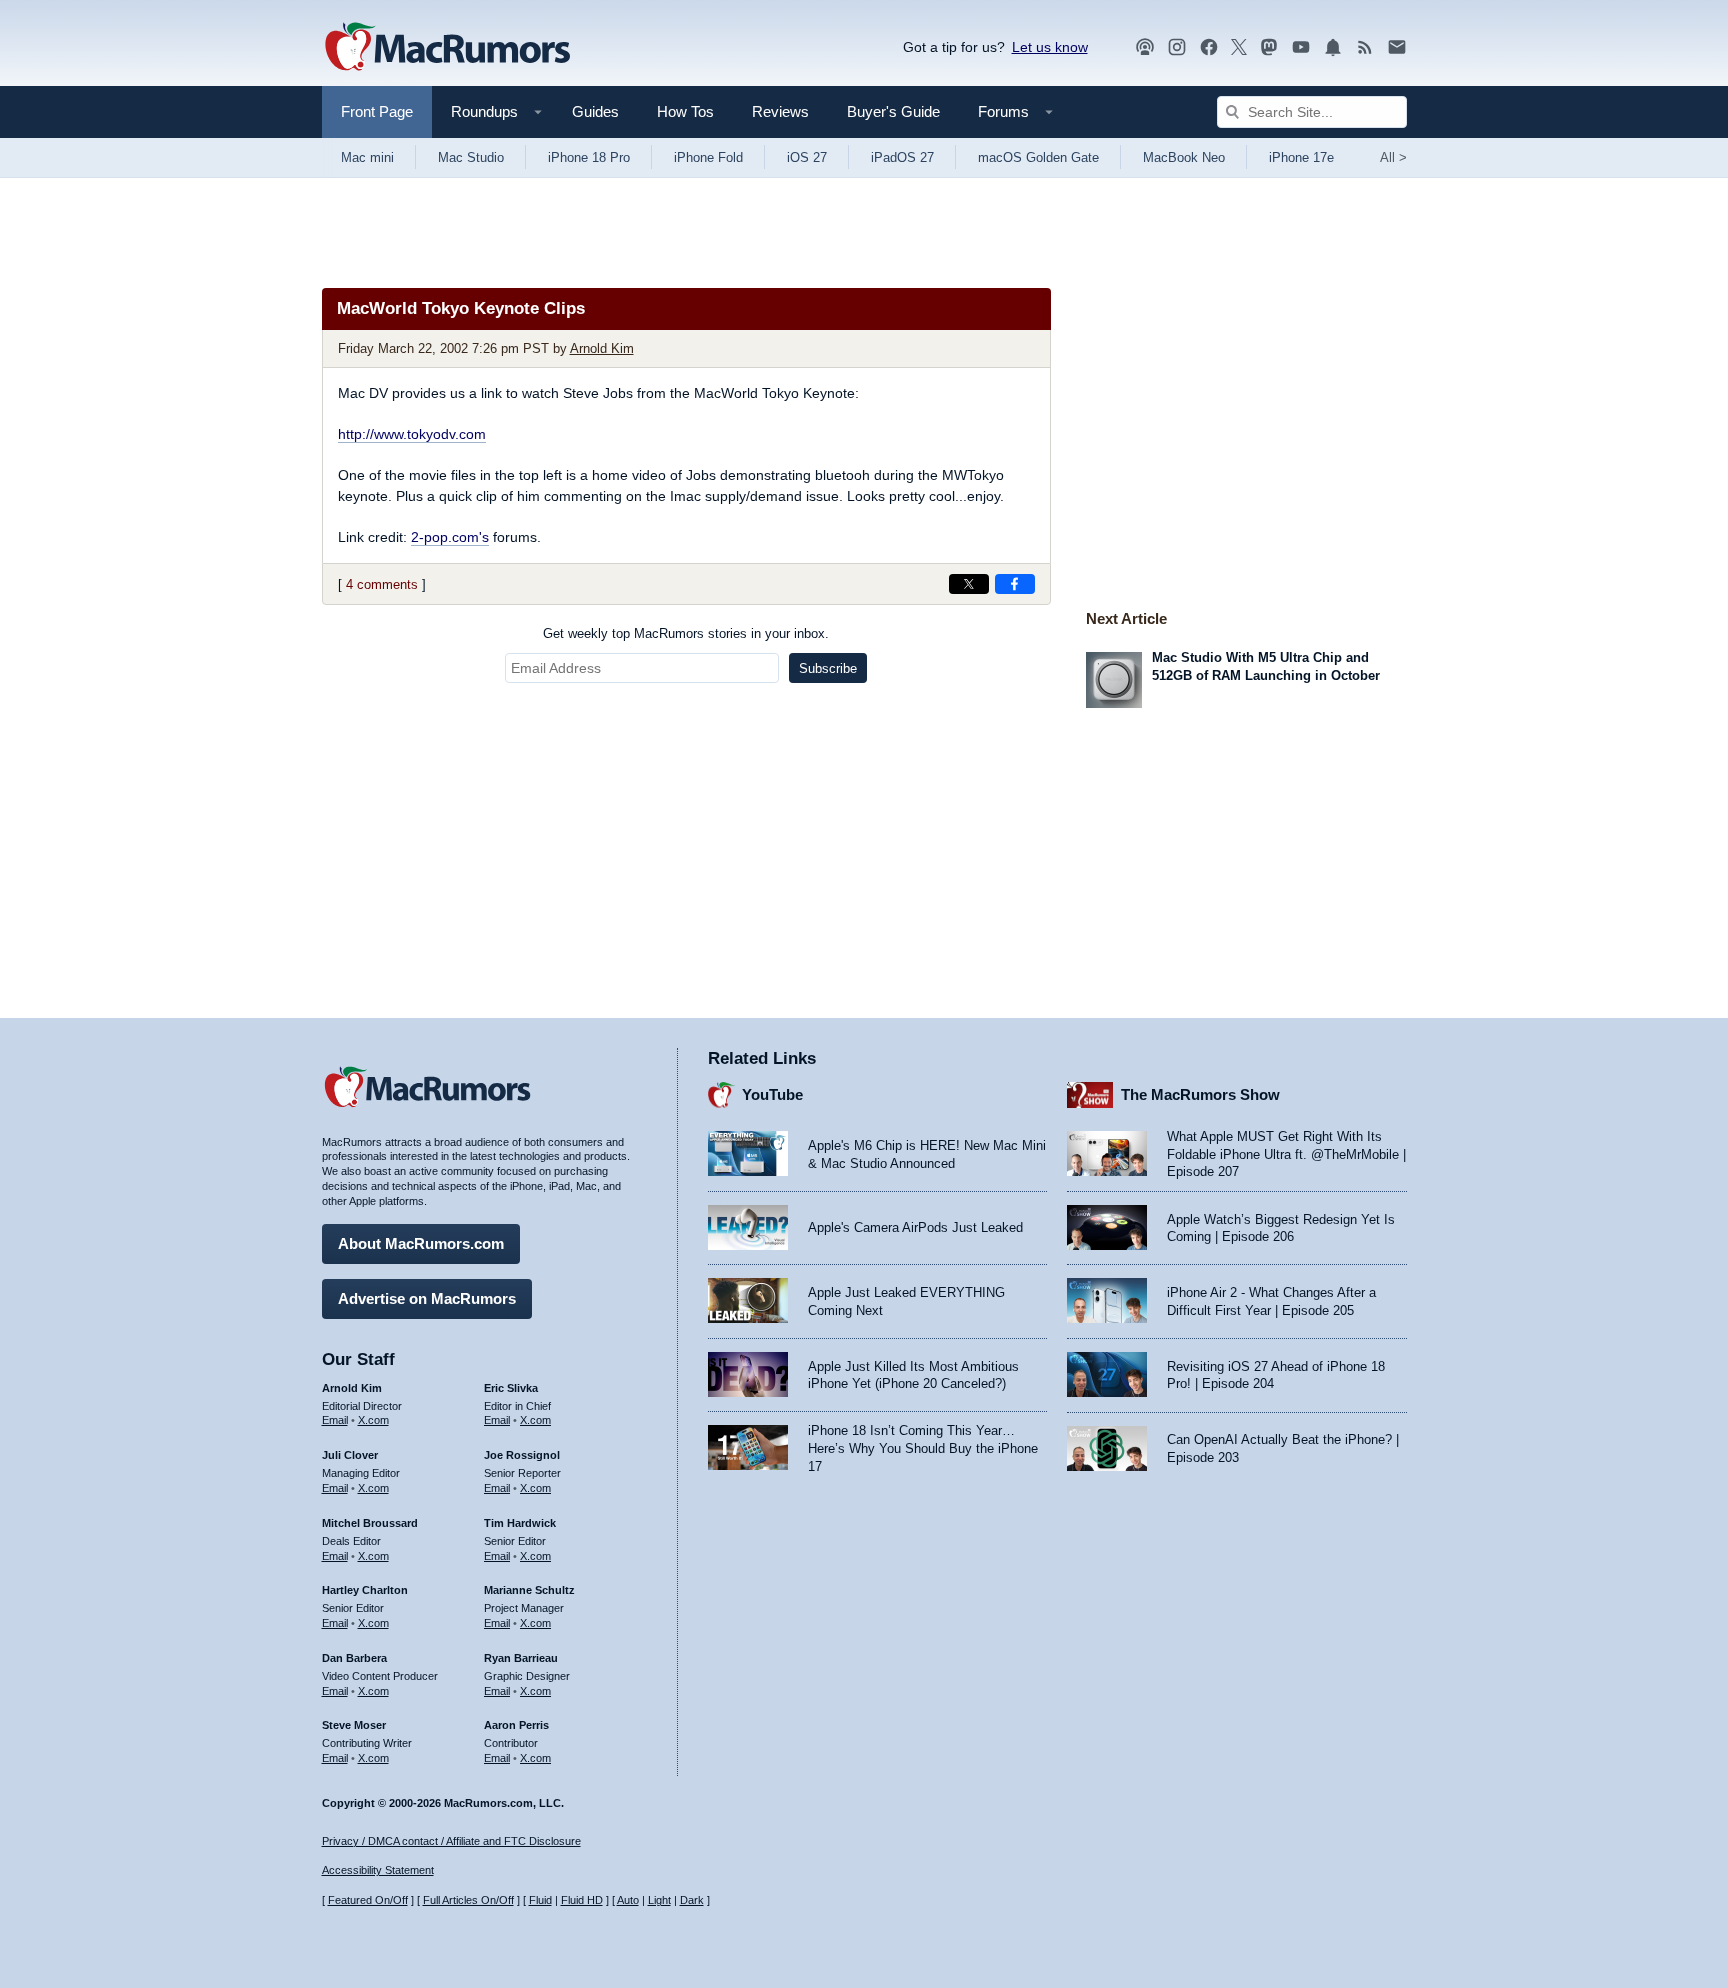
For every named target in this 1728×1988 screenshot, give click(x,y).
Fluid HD (582, 1900)
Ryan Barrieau (521, 1658)
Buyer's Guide (893, 111)
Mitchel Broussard (370, 1523)
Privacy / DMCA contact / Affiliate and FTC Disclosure (451, 1841)
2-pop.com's (450, 537)
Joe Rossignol (522, 1455)
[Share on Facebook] (1015, 584)
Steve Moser (354, 1725)
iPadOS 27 (902, 157)
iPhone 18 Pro (589, 157)
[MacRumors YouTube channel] (1301, 47)
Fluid (540, 1900)
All (1393, 157)
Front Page (377, 111)
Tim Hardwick (520, 1523)
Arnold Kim (602, 348)
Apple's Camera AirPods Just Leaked (915, 1227)
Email (335, 1420)
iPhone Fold (708, 157)
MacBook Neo (1184, 157)
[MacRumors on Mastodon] (1269, 47)
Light (659, 1900)
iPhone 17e (1301, 157)
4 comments (382, 584)
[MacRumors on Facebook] (1209, 47)
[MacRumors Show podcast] (1145, 47)
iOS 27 (807, 157)
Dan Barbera (354, 1658)
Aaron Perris (516, 1725)
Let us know (1050, 47)
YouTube (772, 1094)
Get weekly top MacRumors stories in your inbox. (686, 633)
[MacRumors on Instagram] (1177, 47)
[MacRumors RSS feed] (1365, 47)
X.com (373, 1420)
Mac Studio (471, 157)
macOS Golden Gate (1038, 157)
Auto (628, 1900)
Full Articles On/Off (468, 1900)
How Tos (685, 111)
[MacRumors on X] (1239, 47)
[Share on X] (969, 584)
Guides (595, 111)
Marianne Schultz (529, 1590)
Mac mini (367, 157)
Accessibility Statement (378, 1870)
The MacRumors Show (1200, 1094)
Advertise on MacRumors (427, 1298)
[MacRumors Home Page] (447, 48)
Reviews (780, 111)
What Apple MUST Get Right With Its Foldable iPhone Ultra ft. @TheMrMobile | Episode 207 (1286, 1154)
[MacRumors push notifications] (1333, 47)
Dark (692, 1900)
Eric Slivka (511, 1388)
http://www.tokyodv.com (412, 434)
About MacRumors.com (421, 1243)
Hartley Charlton (365, 1590)
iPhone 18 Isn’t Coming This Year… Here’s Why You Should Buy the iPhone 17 (923, 1448)
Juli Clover (350, 1455)
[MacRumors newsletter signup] (1397, 47)
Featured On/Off (368, 1900)
